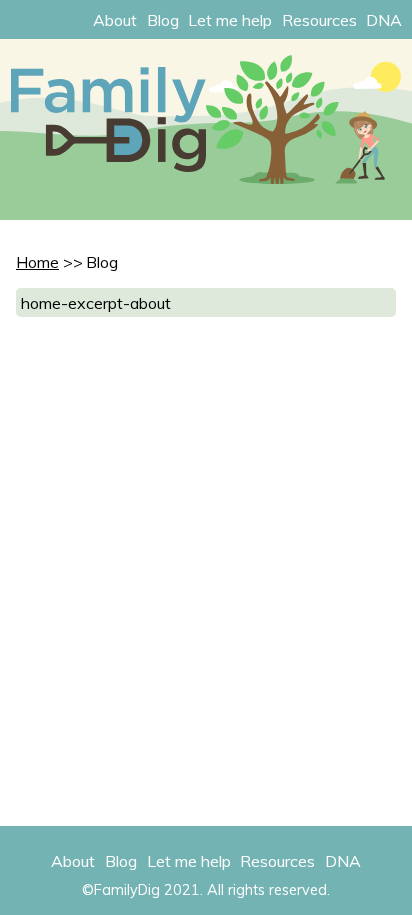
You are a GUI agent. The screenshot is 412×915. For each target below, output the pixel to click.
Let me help (230, 20)
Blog (163, 20)
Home (37, 262)
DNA (384, 20)
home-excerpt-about (96, 303)
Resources (319, 20)
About (115, 20)
